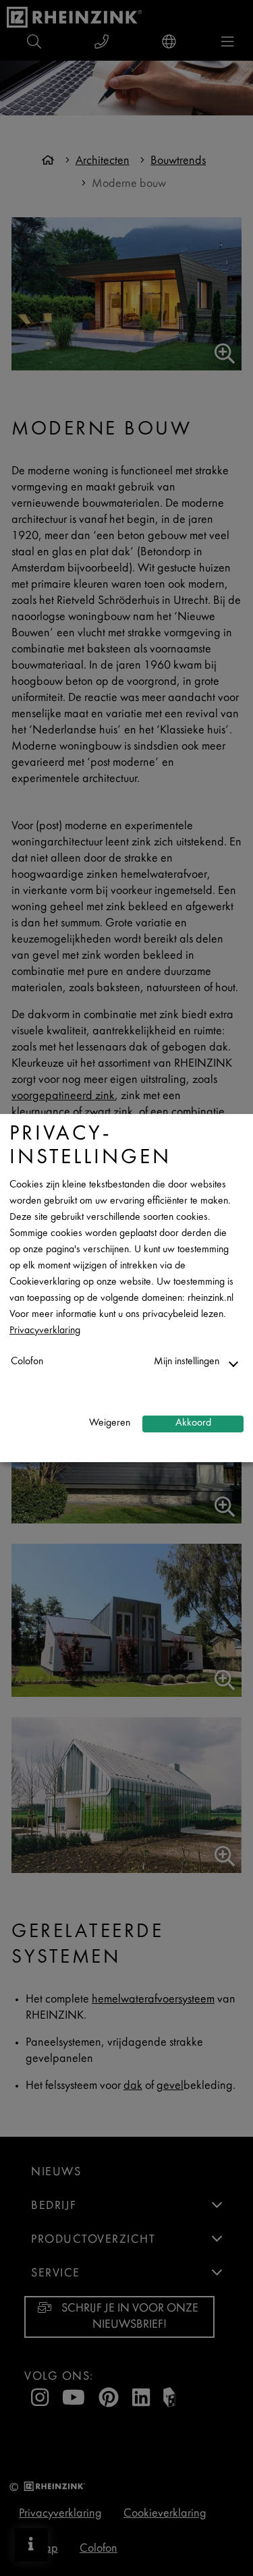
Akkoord (193, 1423)
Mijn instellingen (187, 1362)
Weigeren (110, 1423)
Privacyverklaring (45, 1331)
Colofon (27, 1362)
